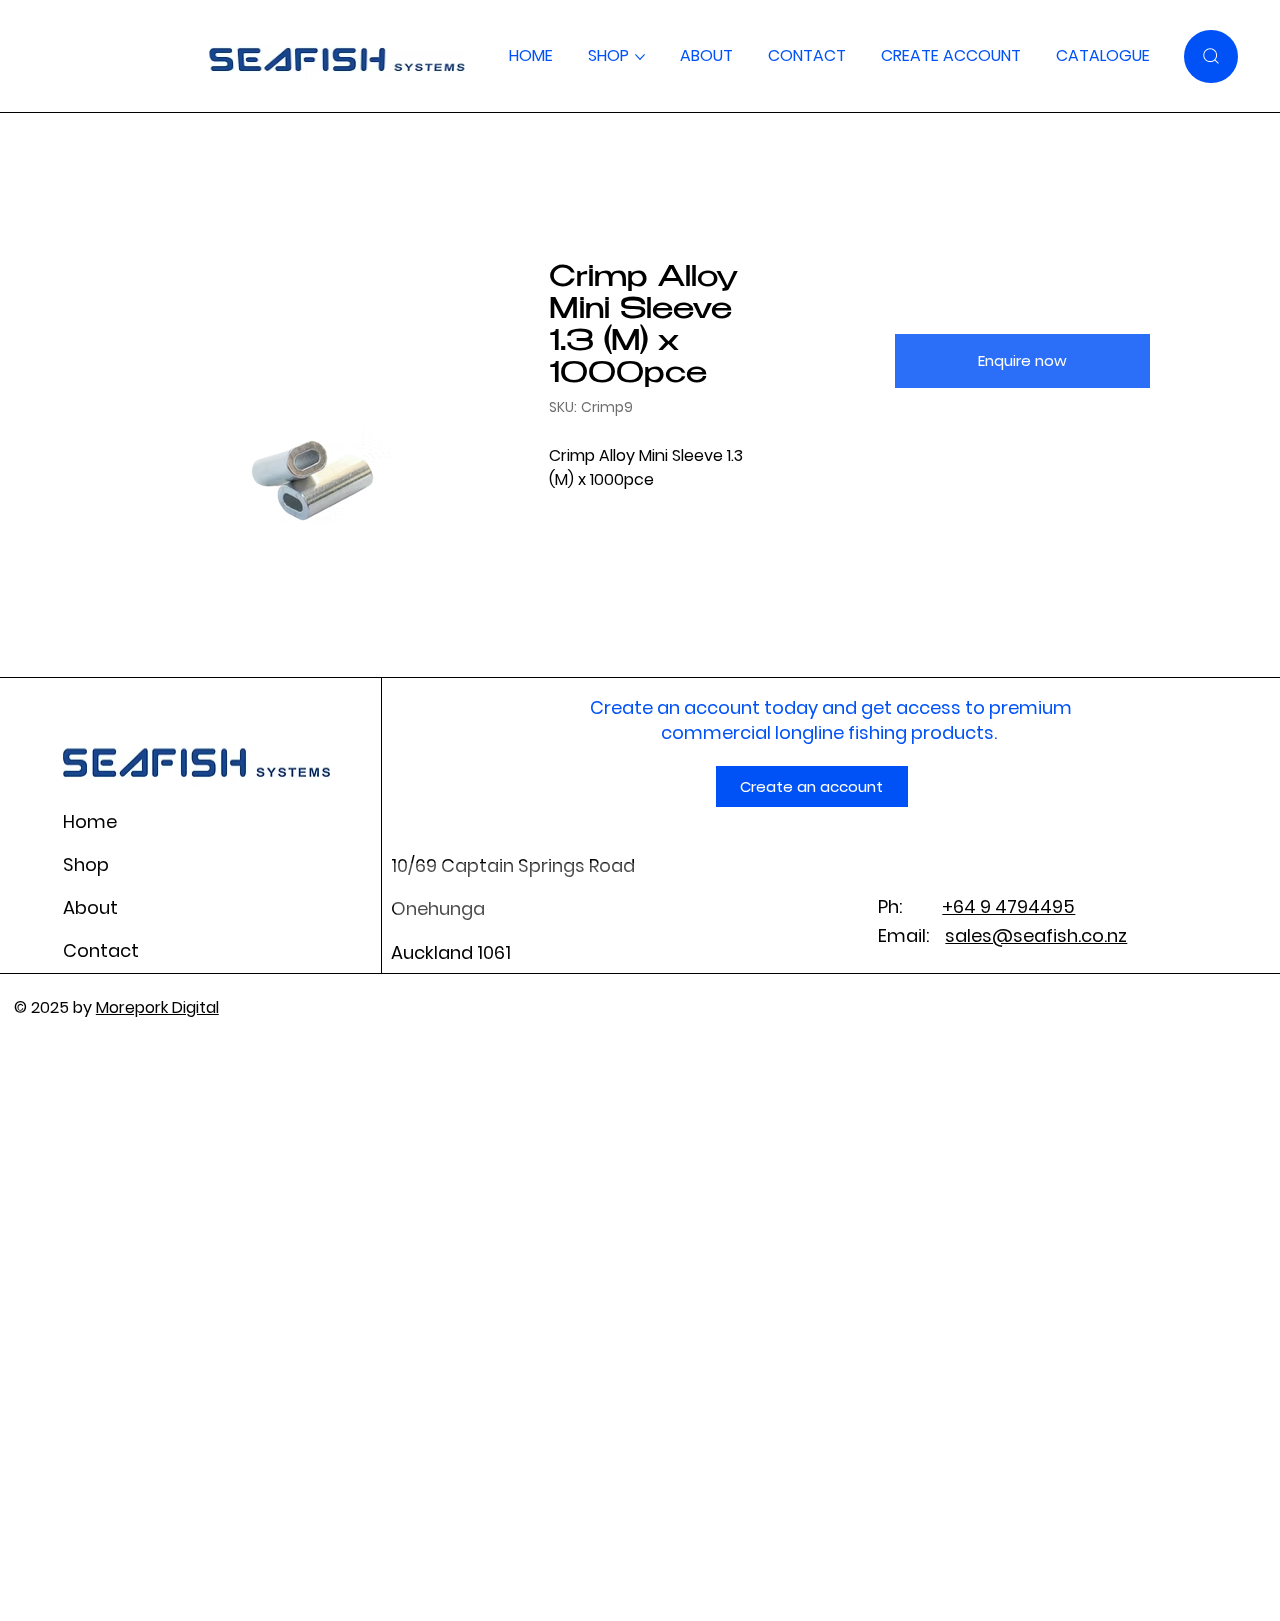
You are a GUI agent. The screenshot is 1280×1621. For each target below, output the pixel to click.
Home (90, 821)
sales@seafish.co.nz (1036, 935)
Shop (86, 864)
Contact (101, 950)
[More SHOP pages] (640, 57)
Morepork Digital (157, 1007)
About (90, 907)
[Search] (1211, 56)
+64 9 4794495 (1008, 906)
